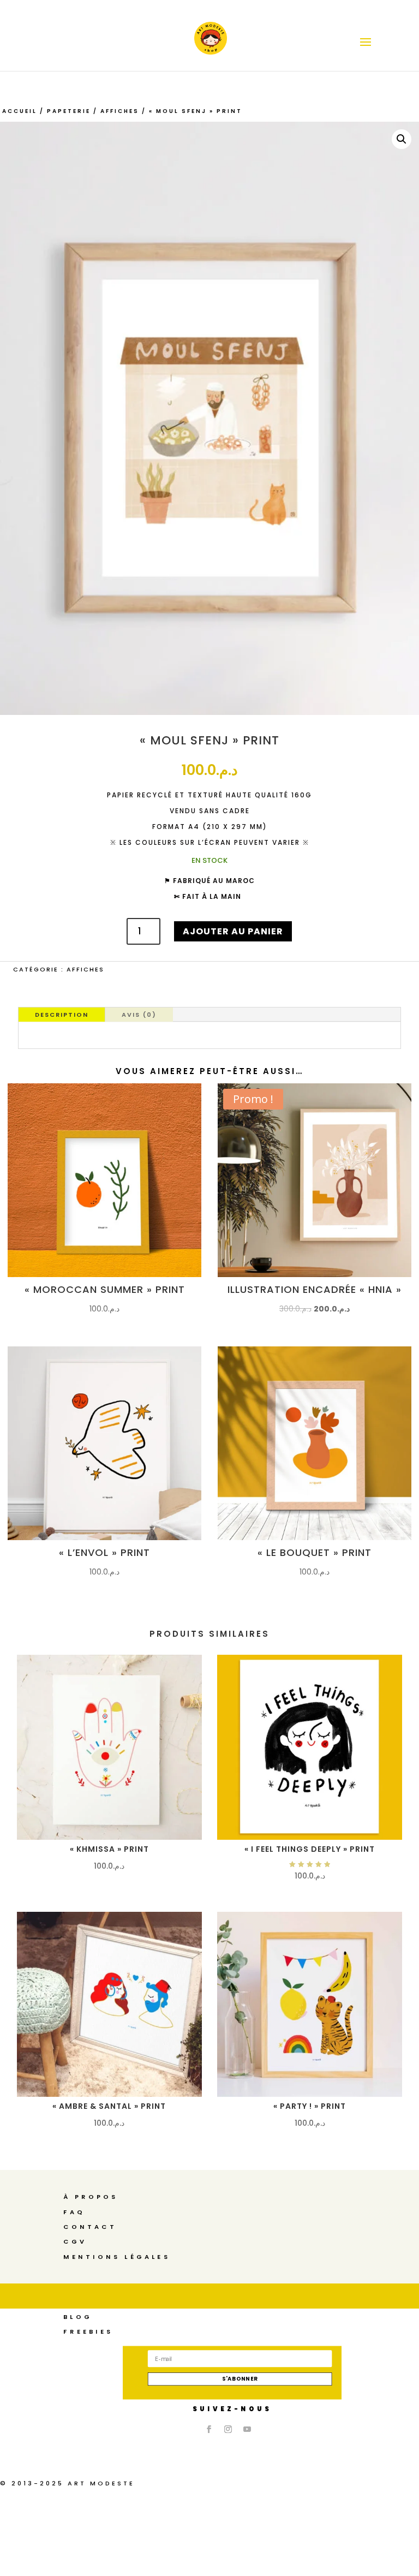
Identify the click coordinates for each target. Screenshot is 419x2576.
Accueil (20, 111)
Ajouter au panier (233, 931)
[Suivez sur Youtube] (247, 2429)
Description (62, 1015)
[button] (402, 139)
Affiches (120, 111)
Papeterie (69, 111)
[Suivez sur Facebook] (209, 2429)
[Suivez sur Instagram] (228, 2429)
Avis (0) (139, 1015)
